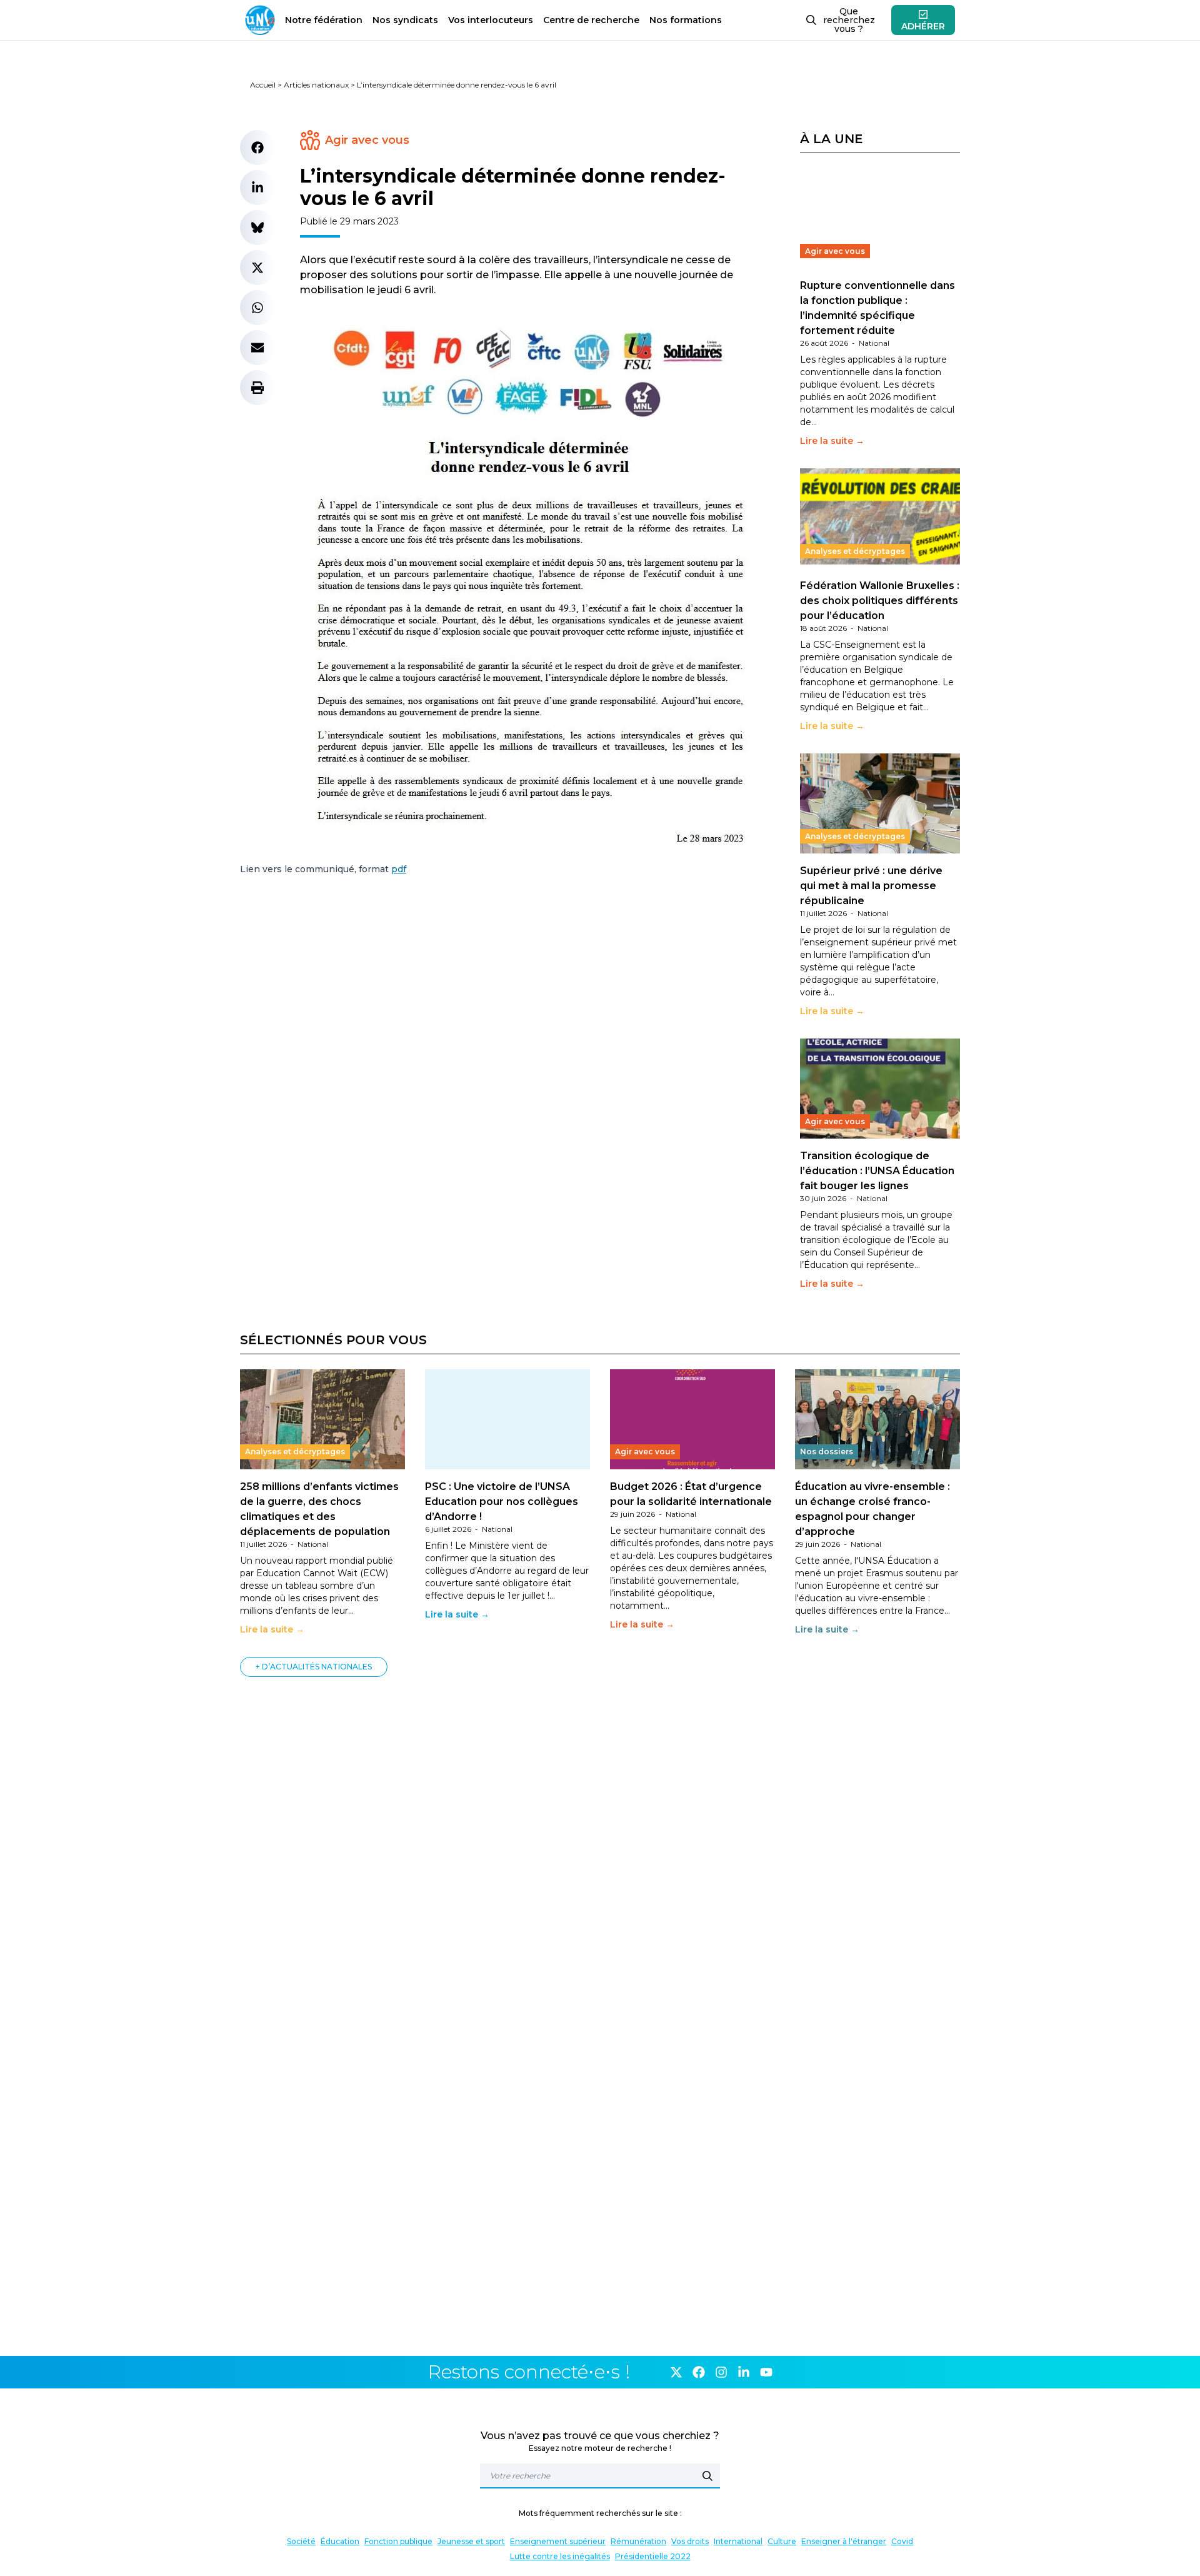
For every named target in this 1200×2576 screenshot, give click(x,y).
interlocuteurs (491, 20)
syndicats (405, 20)
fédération (324, 20)
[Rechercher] (707, 2476)
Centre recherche (591, 20)
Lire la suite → (832, 441)
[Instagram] (721, 2372)
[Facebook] (699, 2372)
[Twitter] (676, 2372)
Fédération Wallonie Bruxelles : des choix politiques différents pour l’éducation (880, 601)
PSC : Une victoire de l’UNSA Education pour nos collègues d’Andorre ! (502, 1502)
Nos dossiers (827, 1452)
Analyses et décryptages (855, 551)
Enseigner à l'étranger (844, 2541)
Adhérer (923, 26)
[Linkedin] (744, 2372)
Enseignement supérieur (558, 2541)
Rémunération (638, 2541)
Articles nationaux (316, 85)
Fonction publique (398, 2541)
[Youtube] (766, 2372)
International (738, 2541)
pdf (399, 869)
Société (301, 2541)
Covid (902, 2541)
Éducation (340, 2541)
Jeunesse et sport (471, 2541)
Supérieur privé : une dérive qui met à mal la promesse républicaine (871, 886)
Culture (782, 2541)
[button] (257, 148)
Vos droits (690, 2541)
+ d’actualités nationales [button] (314, 1667)
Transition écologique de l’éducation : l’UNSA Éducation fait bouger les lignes (877, 1171)
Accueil (263, 85)
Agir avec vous (367, 140)
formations (686, 20)
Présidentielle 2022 (653, 2556)
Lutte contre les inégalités (560, 2556)
